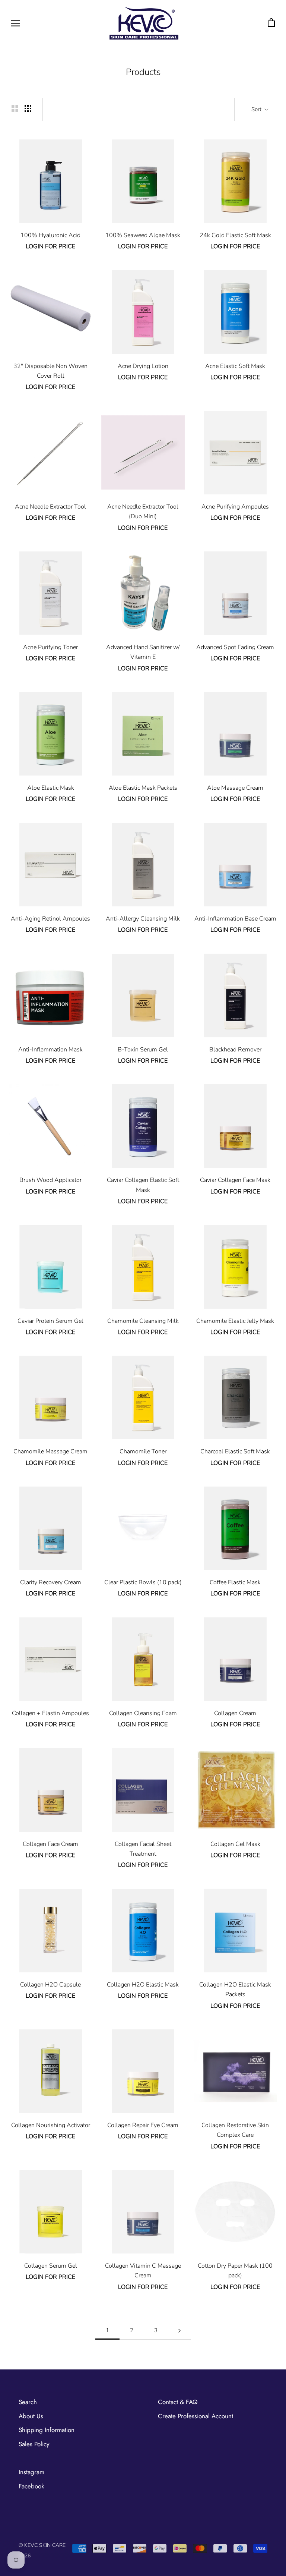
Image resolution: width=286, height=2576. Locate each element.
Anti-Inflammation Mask (50, 1050)
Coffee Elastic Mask (235, 1582)
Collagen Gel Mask (235, 1844)
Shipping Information (47, 2430)
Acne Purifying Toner (50, 647)
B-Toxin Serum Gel (143, 1050)
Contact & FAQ (178, 2402)
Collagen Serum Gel (51, 2266)
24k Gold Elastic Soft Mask (235, 235)
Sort (257, 109)
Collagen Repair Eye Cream (143, 2125)
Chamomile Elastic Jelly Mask (235, 1321)
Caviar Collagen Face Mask (235, 1180)
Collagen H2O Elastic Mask (143, 1985)
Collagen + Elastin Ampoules (50, 1713)
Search (28, 2402)
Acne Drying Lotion (143, 366)
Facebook (31, 2486)
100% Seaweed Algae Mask (143, 235)
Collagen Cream (235, 1713)
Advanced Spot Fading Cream (235, 647)
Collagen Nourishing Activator (51, 2125)
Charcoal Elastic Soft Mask (235, 1451)
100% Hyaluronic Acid (50, 235)
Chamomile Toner (143, 1451)
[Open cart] (271, 23)
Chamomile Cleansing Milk (143, 1321)
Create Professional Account (196, 2416)
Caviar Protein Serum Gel (50, 1321)
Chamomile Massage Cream (50, 1451)
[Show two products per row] (15, 108)
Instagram (31, 2472)
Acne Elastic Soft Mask (235, 366)
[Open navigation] (16, 23)
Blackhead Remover (235, 1050)
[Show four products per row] (28, 108)
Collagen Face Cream (50, 1844)
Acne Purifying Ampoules (235, 507)
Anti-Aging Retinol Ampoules (50, 919)
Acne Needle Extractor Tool (50, 507)
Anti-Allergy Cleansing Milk (143, 919)
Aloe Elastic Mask (51, 788)
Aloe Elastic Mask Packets (143, 788)
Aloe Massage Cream (235, 788)
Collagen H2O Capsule (50, 1985)
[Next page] (179, 2331)
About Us (31, 2416)
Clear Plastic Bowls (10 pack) (143, 1582)
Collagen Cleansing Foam (143, 1713)
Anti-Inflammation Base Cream (235, 919)
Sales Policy (34, 2444)
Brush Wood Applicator (50, 1180)
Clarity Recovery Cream (51, 1582)
